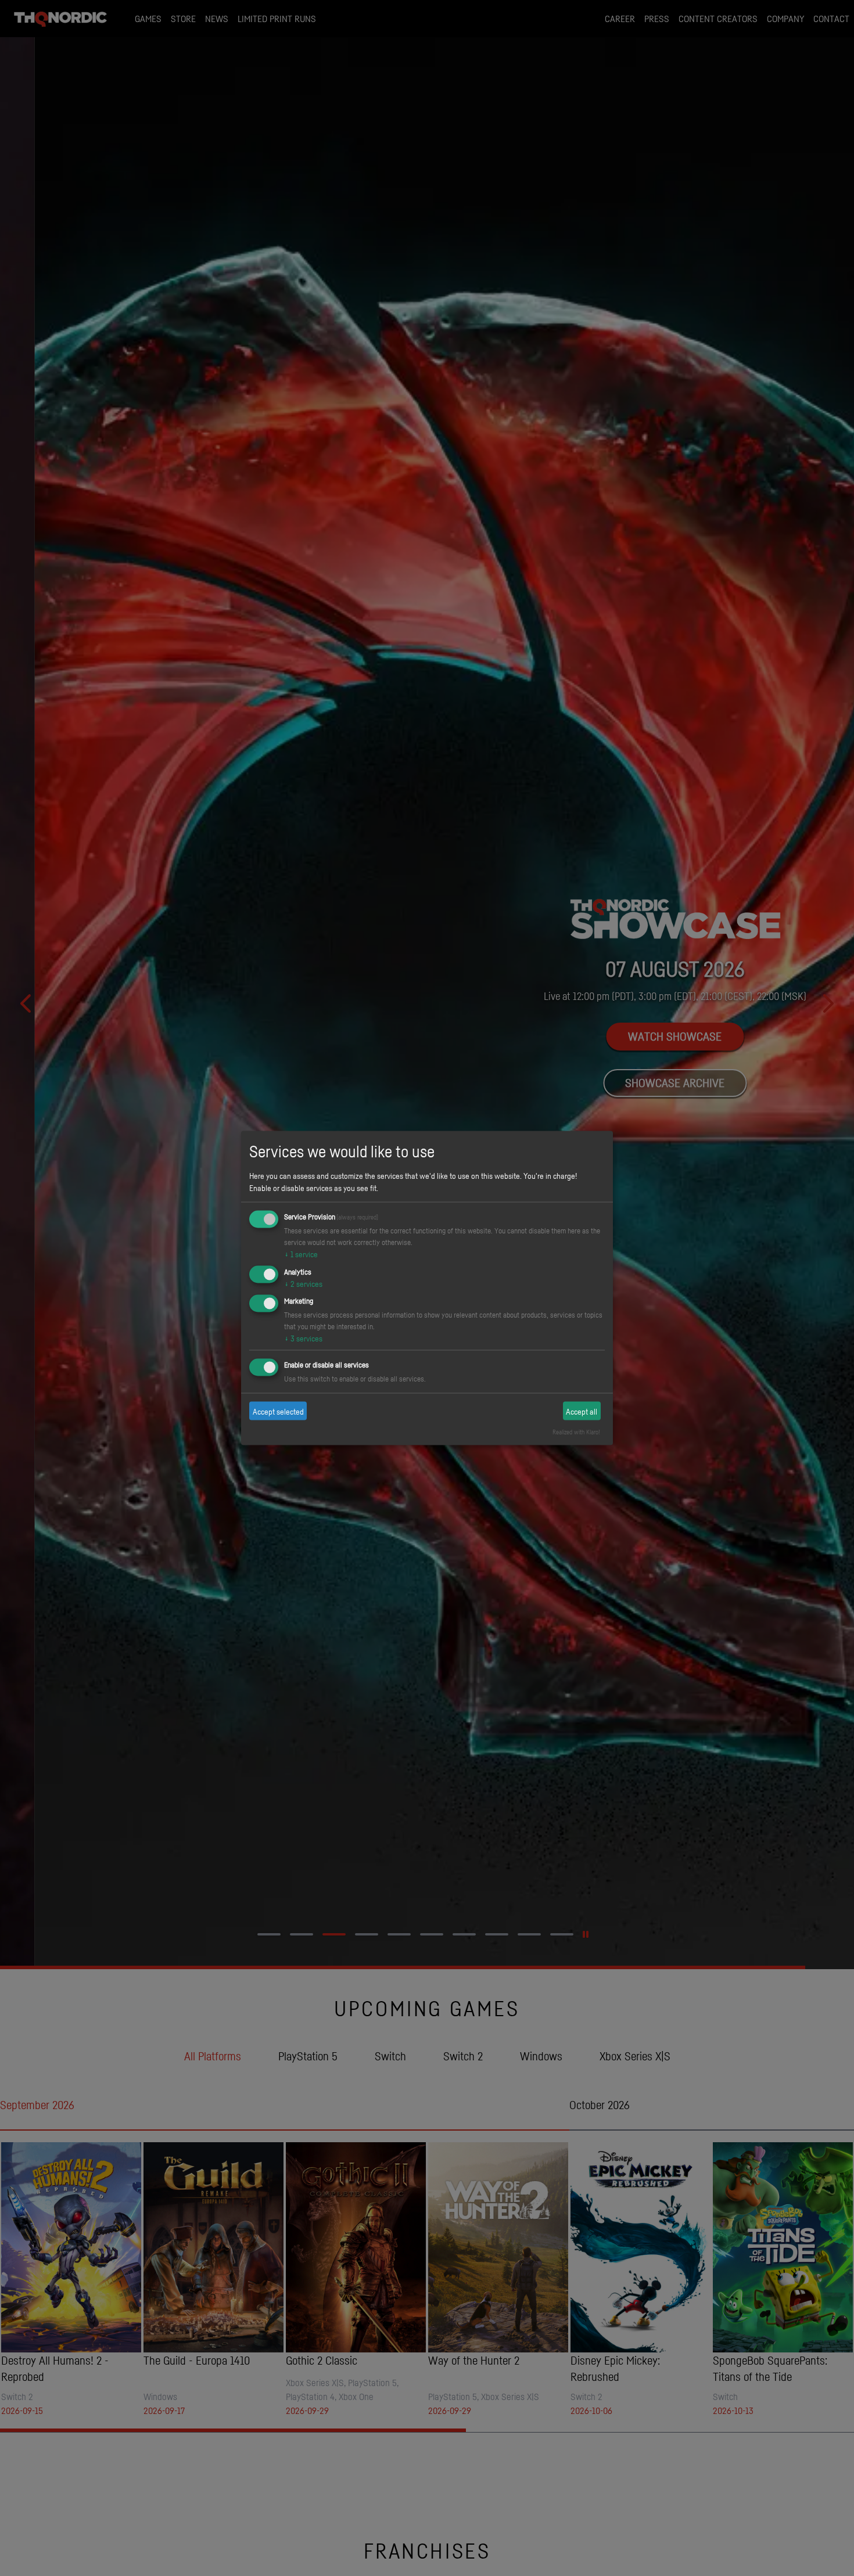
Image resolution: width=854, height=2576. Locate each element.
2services (303, 1283)
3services (303, 1338)
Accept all (582, 1411)
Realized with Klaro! (576, 1432)
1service (301, 1253)
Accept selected (278, 1411)
